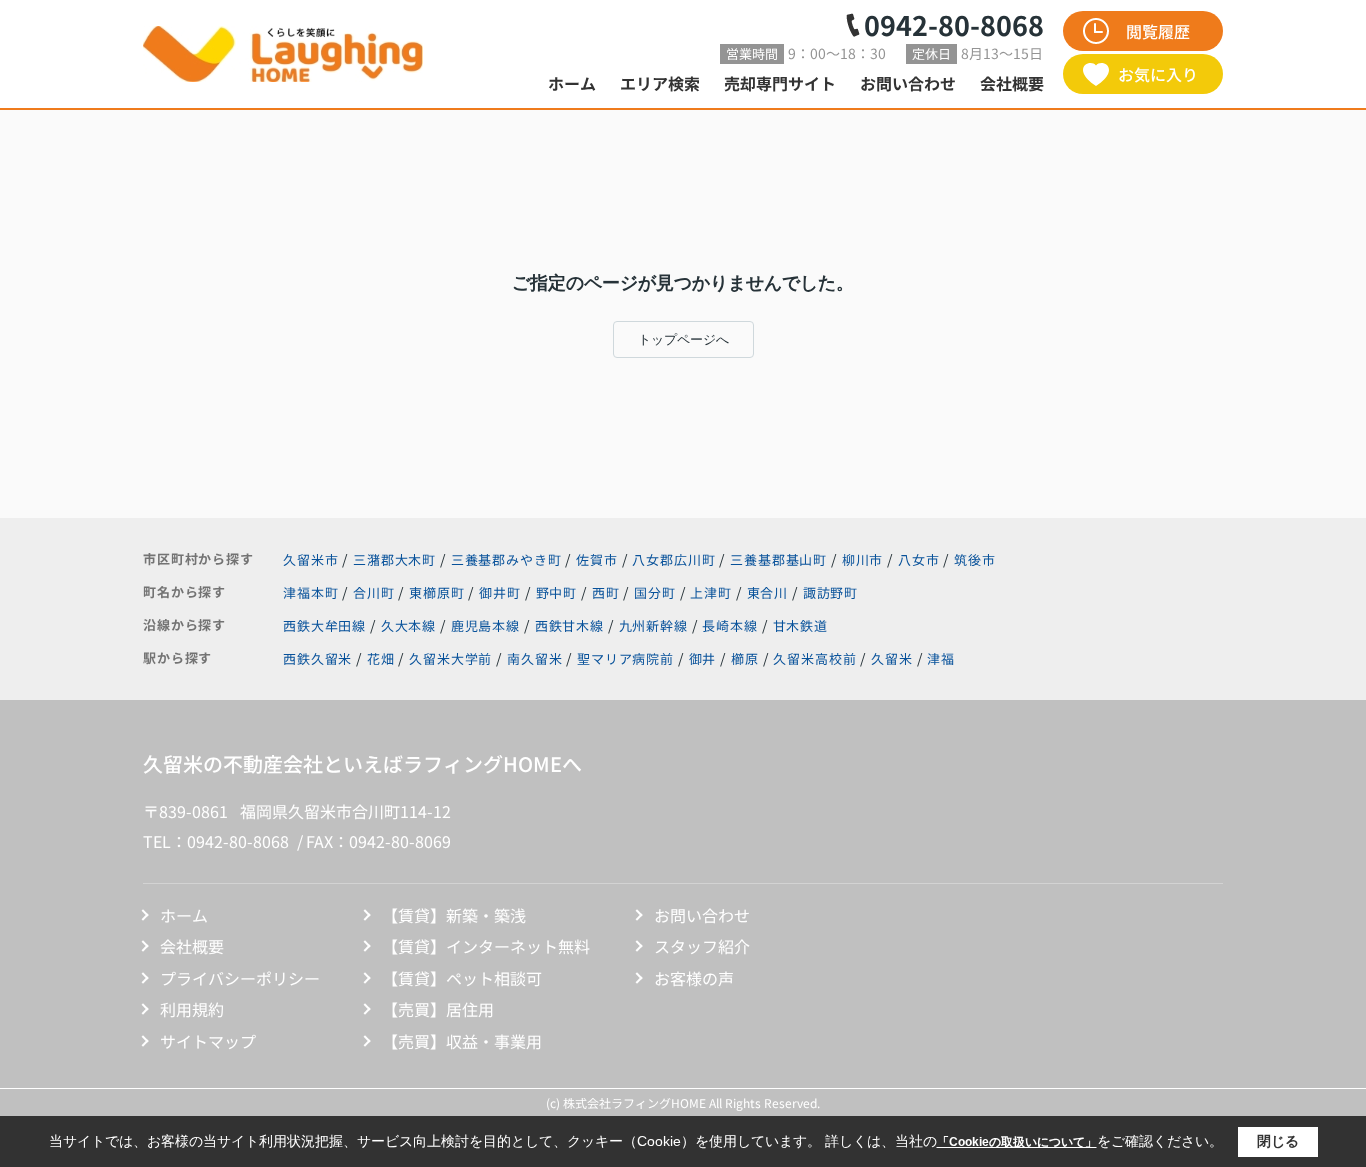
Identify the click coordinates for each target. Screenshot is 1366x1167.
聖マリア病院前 (625, 658)
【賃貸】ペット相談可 (462, 978)
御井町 (501, 592)
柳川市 (863, 559)
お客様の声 (694, 978)
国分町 (656, 592)
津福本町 (312, 592)
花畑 (381, 658)
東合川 (769, 592)
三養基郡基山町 (778, 559)
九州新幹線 (655, 625)
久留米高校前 (814, 658)
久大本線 (410, 625)
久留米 (892, 658)
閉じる (1278, 1141)
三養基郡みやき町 (506, 559)
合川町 (375, 592)
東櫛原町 (438, 592)
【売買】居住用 (438, 1009)
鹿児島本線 (487, 625)
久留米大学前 (450, 658)
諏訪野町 (830, 592)
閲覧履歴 (1158, 31)
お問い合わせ (908, 83)
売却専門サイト (780, 83)
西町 (608, 592)
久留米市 (310, 559)
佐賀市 (597, 559)
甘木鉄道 (800, 625)
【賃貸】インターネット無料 (486, 946)
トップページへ (683, 339)
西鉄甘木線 (571, 625)
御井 (703, 658)
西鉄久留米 (317, 658)
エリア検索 (660, 83)
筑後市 (975, 559)
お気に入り (1158, 74)
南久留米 (534, 658)
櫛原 (745, 658)
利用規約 (192, 1009)
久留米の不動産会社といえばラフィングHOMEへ (362, 763)
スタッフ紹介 (702, 946)
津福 (941, 658)
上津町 (712, 592)
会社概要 (1012, 83)
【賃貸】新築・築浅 (454, 915)
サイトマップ (208, 1041)
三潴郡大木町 (394, 559)
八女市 (919, 559)
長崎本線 (731, 625)
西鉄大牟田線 (326, 625)
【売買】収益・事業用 (462, 1041)
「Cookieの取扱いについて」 (1017, 1142)
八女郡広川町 (673, 559)
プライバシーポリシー (240, 978)
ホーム (572, 83)
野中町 (558, 592)
